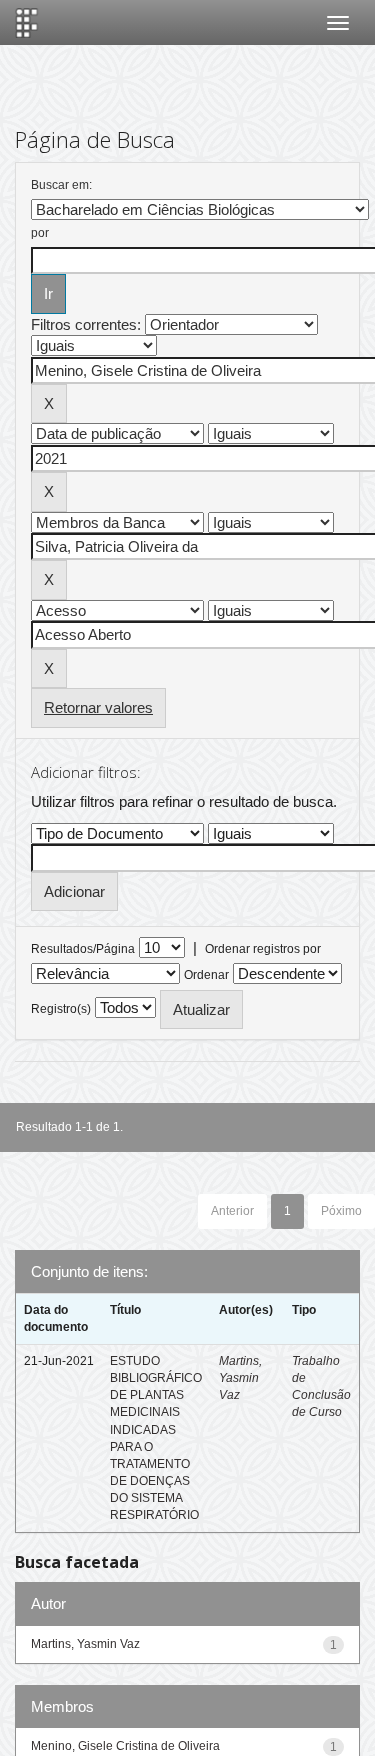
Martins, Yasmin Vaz (240, 1378)
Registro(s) (61, 1009)
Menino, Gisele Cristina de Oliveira (125, 1746)
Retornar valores (98, 707)
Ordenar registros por (263, 949)
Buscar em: (61, 185)
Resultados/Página (83, 949)
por (40, 233)
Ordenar (206, 975)
